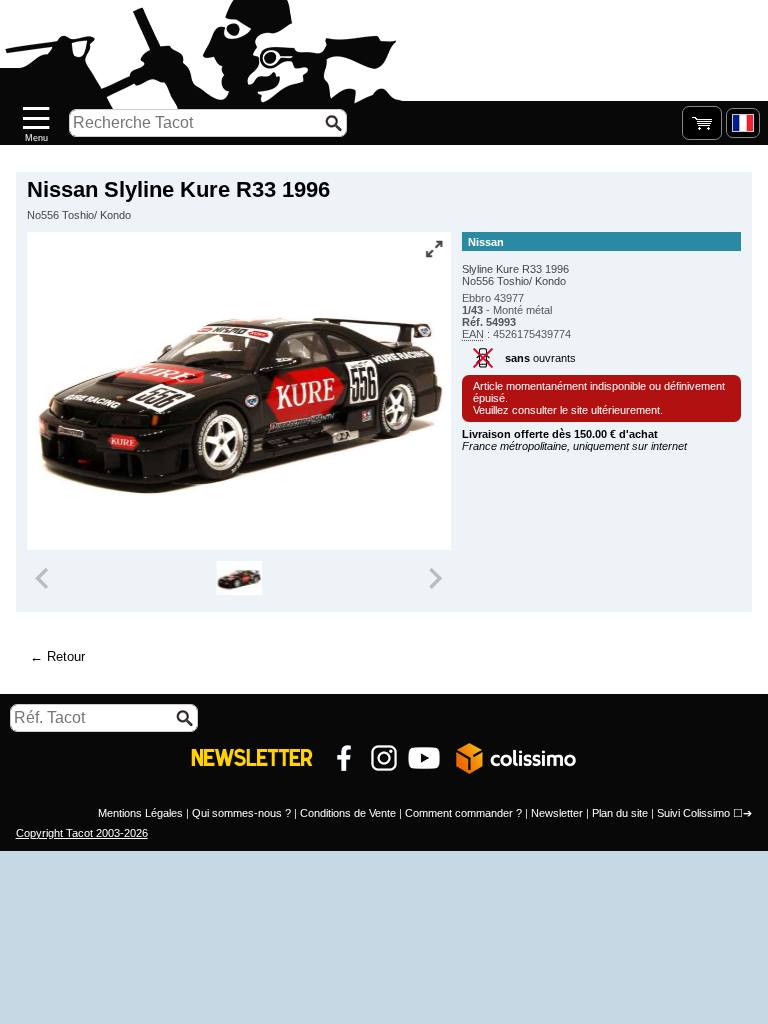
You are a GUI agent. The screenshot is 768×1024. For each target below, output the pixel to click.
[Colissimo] (516, 758)
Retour (66, 656)
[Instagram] (384, 758)
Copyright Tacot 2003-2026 (82, 833)
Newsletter (557, 813)
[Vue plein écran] (434, 249)
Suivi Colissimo (693, 813)
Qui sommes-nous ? (241, 813)
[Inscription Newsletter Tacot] (252, 758)
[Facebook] (344, 758)
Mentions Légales (140, 813)
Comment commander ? (463, 813)
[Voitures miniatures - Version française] (743, 123)
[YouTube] (424, 758)
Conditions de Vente (348, 813)
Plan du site (620, 813)
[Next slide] (434, 578)
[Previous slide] (44, 578)
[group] (238, 578)
